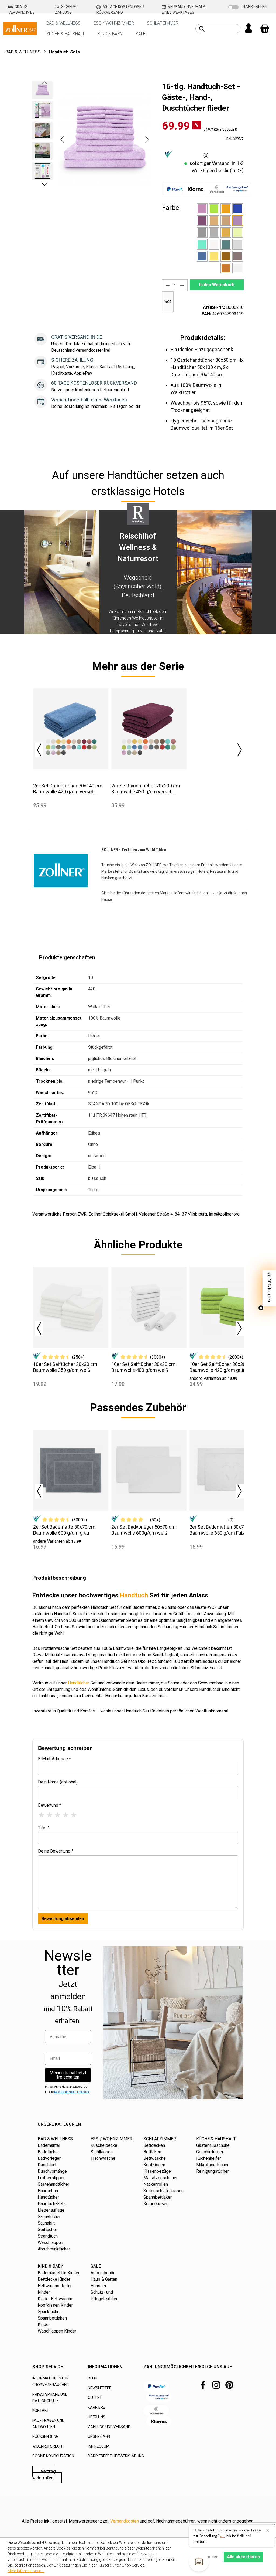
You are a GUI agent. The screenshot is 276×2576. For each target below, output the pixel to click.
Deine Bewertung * (56, 1851)
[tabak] (226, 256)
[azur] (238, 209)
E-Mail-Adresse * (54, 1759)
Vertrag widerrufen (44, 2475)
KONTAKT (41, 2411)
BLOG (93, 2378)
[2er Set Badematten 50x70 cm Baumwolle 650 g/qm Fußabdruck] (227, 1470)
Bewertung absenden (63, 1919)
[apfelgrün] (214, 209)
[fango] (226, 221)
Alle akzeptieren (243, 2557)
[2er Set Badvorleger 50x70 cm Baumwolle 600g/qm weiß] (149, 1470)
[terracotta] (226, 268)
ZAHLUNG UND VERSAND (109, 2427)
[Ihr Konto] (249, 29)
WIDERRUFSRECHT (48, 2446)
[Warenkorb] (265, 29)
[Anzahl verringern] (168, 285)
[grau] (214, 232)
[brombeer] (202, 221)
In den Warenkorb (217, 285)
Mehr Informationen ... (26, 2571)
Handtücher (79, 1683)
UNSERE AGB (99, 2436)
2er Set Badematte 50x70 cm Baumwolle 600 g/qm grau (64, 1530)
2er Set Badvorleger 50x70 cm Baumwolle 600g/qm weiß (144, 1530)
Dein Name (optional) (58, 1782)
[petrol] (226, 244)
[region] (92, 139)
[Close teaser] (261, 1308)
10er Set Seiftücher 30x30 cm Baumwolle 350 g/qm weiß (65, 1367)
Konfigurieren (204, 2557)
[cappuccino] (214, 221)
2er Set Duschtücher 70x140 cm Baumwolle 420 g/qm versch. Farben (68, 789)
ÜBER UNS (97, 2417)
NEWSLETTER (100, 2388)
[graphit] (202, 232)
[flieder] (238, 221)
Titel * (44, 1828)
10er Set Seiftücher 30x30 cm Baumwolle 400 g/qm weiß (143, 1367)
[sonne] (214, 256)
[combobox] (224, 29)
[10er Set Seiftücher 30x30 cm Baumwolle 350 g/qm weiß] (71, 1307)
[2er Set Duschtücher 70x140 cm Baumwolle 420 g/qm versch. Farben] (71, 729)
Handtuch (134, 1595)
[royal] (202, 256)
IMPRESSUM (99, 2446)
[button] (62, 139)
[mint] (202, 244)
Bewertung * (50, 1805)
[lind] (238, 232)
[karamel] (226, 232)
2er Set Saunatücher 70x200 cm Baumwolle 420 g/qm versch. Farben (146, 789)
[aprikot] (226, 209)
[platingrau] (238, 244)
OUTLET (95, 2398)
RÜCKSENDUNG (45, 2436)
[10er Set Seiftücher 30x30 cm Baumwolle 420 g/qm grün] (227, 1307)
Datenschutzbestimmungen (72, 2092)
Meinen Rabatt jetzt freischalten (68, 2075)
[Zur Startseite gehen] (20, 28)
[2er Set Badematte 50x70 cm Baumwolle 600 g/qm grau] (71, 1470)
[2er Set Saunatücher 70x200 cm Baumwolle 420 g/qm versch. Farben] (149, 729)
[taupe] (238, 256)
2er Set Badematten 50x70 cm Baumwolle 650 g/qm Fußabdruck (225, 1530)
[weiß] (238, 268)
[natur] (214, 244)
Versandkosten (125, 2521)
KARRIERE (96, 2407)
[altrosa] (202, 209)
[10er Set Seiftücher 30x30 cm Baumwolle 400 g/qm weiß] (149, 1307)
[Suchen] (202, 29)
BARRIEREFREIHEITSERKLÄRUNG (116, 2456)
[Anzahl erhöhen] (182, 285)
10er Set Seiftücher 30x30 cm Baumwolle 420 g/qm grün (222, 1367)
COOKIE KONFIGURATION (53, 2456)
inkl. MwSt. (235, 138)
